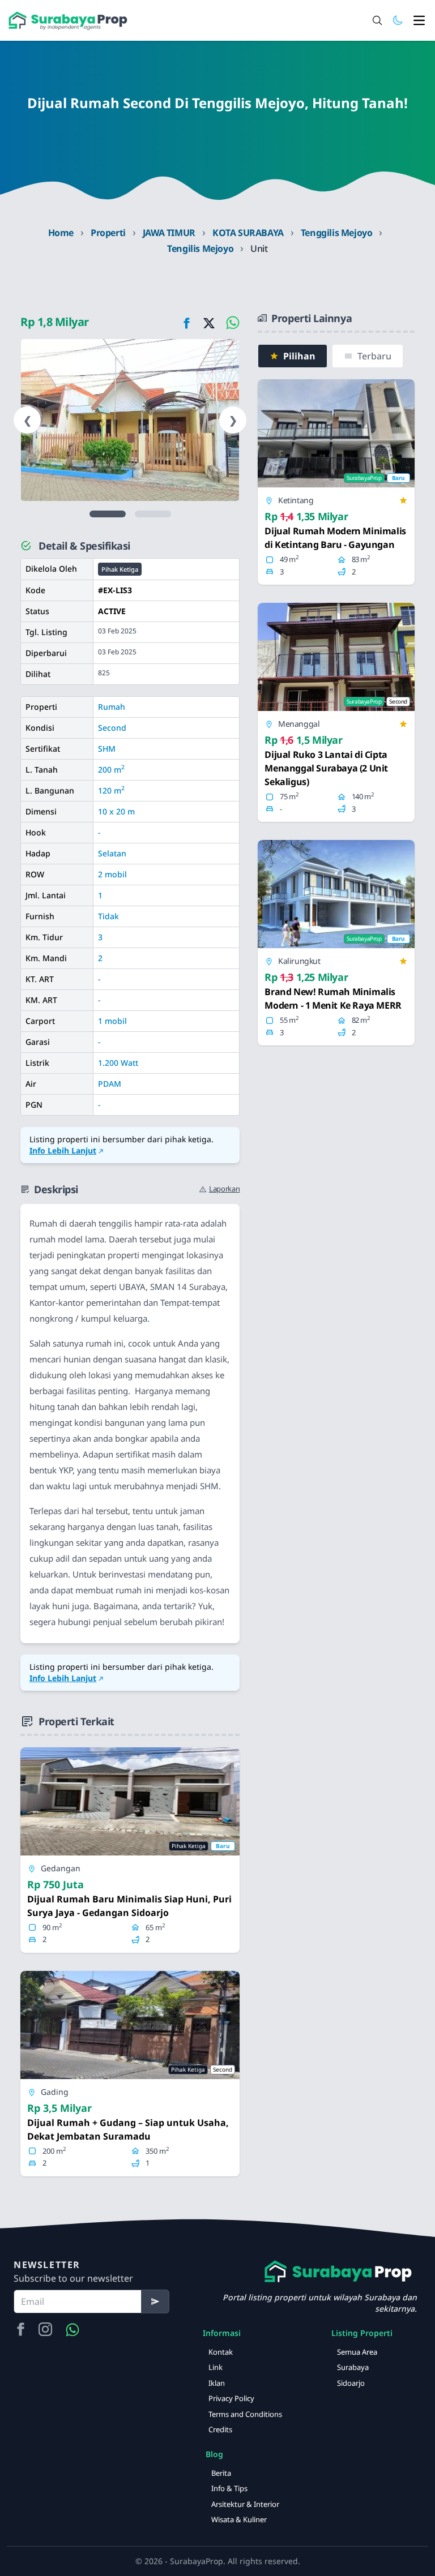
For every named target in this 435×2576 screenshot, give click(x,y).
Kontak (221, 2352)
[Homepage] (68, 21)
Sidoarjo (351, 2383)
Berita (221, 2473)
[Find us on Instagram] (45, 2330)
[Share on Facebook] (186, 322)
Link (216, 2367)
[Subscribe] (155, 2301)
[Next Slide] (108, 514)
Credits (220, 2429)
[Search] (377, 20)
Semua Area (357, 2352)
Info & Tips (229, 2488)
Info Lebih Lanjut (63, 1150)
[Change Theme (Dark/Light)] (398, 20)
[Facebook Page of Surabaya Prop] (20, 2330)
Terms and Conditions (245, 2414)
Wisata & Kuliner (239, 2519)
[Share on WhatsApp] (231, 322)
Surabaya (353, 2367)
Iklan (217, 2383)
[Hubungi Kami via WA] (72, 2330)
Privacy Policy (231, 2398)
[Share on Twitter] (209, 322)
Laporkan (224, 1189)
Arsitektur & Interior (245, 2504)
